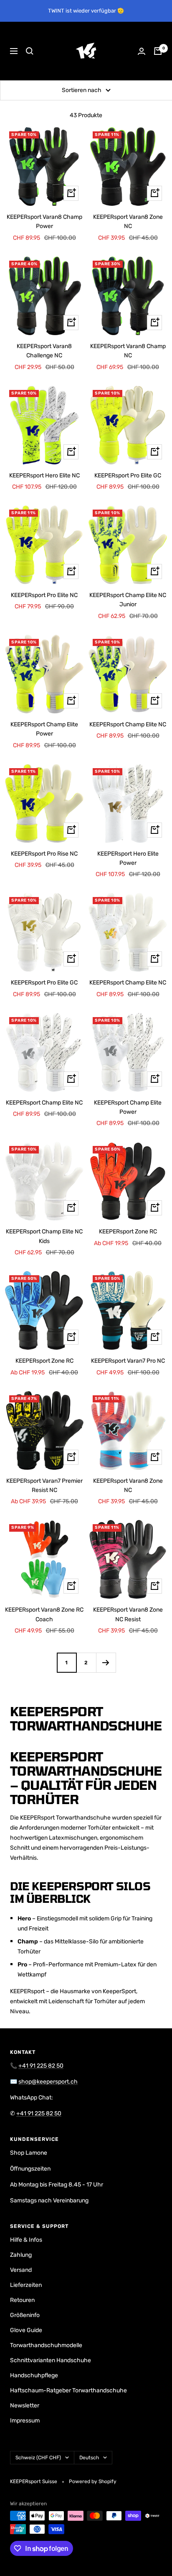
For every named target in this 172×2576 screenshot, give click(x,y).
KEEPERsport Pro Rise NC (44, 854)
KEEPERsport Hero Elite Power (128, 858)
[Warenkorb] (158, 51)
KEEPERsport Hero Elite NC (44, 475)
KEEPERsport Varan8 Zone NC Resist (128, 1614)
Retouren (22, 2300)
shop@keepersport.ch (48, 2082)
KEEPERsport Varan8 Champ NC (128, 351)
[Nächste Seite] (106, 1662)
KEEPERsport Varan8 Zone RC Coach (44, 1614)
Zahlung (21, 2255)
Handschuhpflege (34, 2375)
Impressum (25, 2421)
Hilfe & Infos (26, 2240)
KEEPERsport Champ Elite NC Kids (44, 1236)
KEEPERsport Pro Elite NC (44, 595)
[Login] (142, 51)
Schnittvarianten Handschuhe (51, 2360)
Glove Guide (26, 2330)
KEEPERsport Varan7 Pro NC (128, 1361)
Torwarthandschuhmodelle (46, 2345)
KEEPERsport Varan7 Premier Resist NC (44, 1485)
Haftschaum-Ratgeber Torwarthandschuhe (68, 2390)
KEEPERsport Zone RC (128, 1232)
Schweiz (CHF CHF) (38, 2458)
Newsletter (25, 2406)
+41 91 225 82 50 (41, 2066)
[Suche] (30, 51)
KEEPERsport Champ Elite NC (128, 724)
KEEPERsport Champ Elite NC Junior (128, 600)
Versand (21, 2270)
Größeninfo (25, 2315)
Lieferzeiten (26, 2285)
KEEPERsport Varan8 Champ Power (44, 222)
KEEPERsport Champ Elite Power (44, 729)
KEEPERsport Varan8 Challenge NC (44, 351)
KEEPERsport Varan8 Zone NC (128, 222)
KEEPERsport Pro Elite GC (128, 475)
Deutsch (89, 2458)
